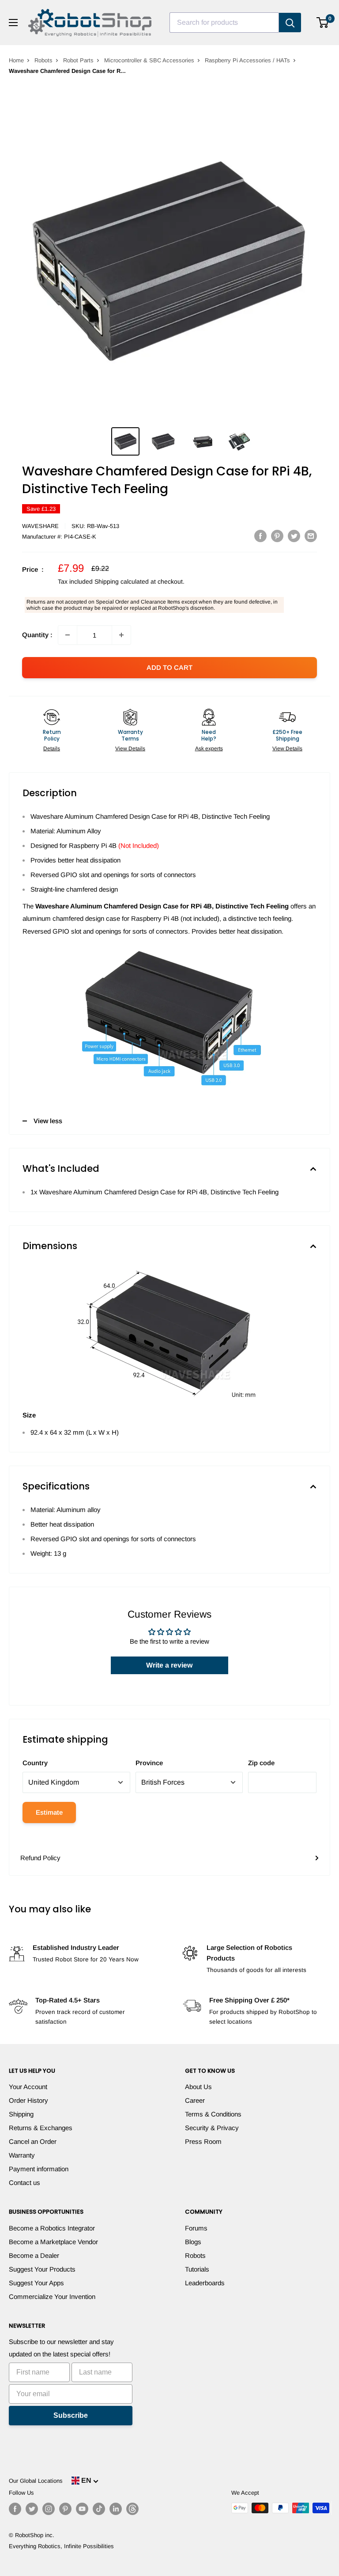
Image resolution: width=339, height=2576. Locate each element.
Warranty (22, 2155)
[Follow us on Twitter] (32, 2509)
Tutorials (197, 2269)
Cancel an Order (33, 2141)
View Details (130, 748)
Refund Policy (40, 1858)
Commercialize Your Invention (52, 2297)
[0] (323, 23)
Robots (43, 60)
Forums (196, 2228)
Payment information (39, 2169)
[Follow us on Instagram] (49, 2509)
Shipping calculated (122, 581)
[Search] (290, 23)
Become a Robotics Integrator (52, 2228)
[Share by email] (311, 536)
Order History (28, 2100)
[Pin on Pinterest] (277, 536)
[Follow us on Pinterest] (65, 2509)
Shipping (21, 2114)
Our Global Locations (36, 2481)
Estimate (49, 1812)
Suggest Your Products (42, 2269)
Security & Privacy (212, 2128)
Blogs (193, 2242)
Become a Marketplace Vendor (53, 2242)
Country (35, 1763)
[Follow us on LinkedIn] (116, 2509)
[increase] (121, 635)
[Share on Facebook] (260, 536)
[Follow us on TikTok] (99, 2509)
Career (195, 2100)
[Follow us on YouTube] (82, 2509)
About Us (198, 2087)
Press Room (203, 2141)
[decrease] (68, 635)
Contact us (24, 2183)
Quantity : (37, 635)
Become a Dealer (34, 2255)
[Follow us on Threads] (132, 2509)
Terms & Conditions (213, 2114)
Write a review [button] (169, 1665)
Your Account (28, 2087)
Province (149, 1763)
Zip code (261, 1763)
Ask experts (209, 748)
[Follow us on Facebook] (15, 2509)
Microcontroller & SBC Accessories (149, 60)
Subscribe (71, 2415)
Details (52, 748)
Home (16, 60)
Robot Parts (78, 60)
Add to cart (169, 667)
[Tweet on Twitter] (294, 536)
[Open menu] (13, 23)
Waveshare (40, 526)
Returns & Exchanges (41, 2128)
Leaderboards (205, 2283)
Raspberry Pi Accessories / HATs (247, 60)
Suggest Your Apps (36, 2283)
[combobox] (224, 23)
